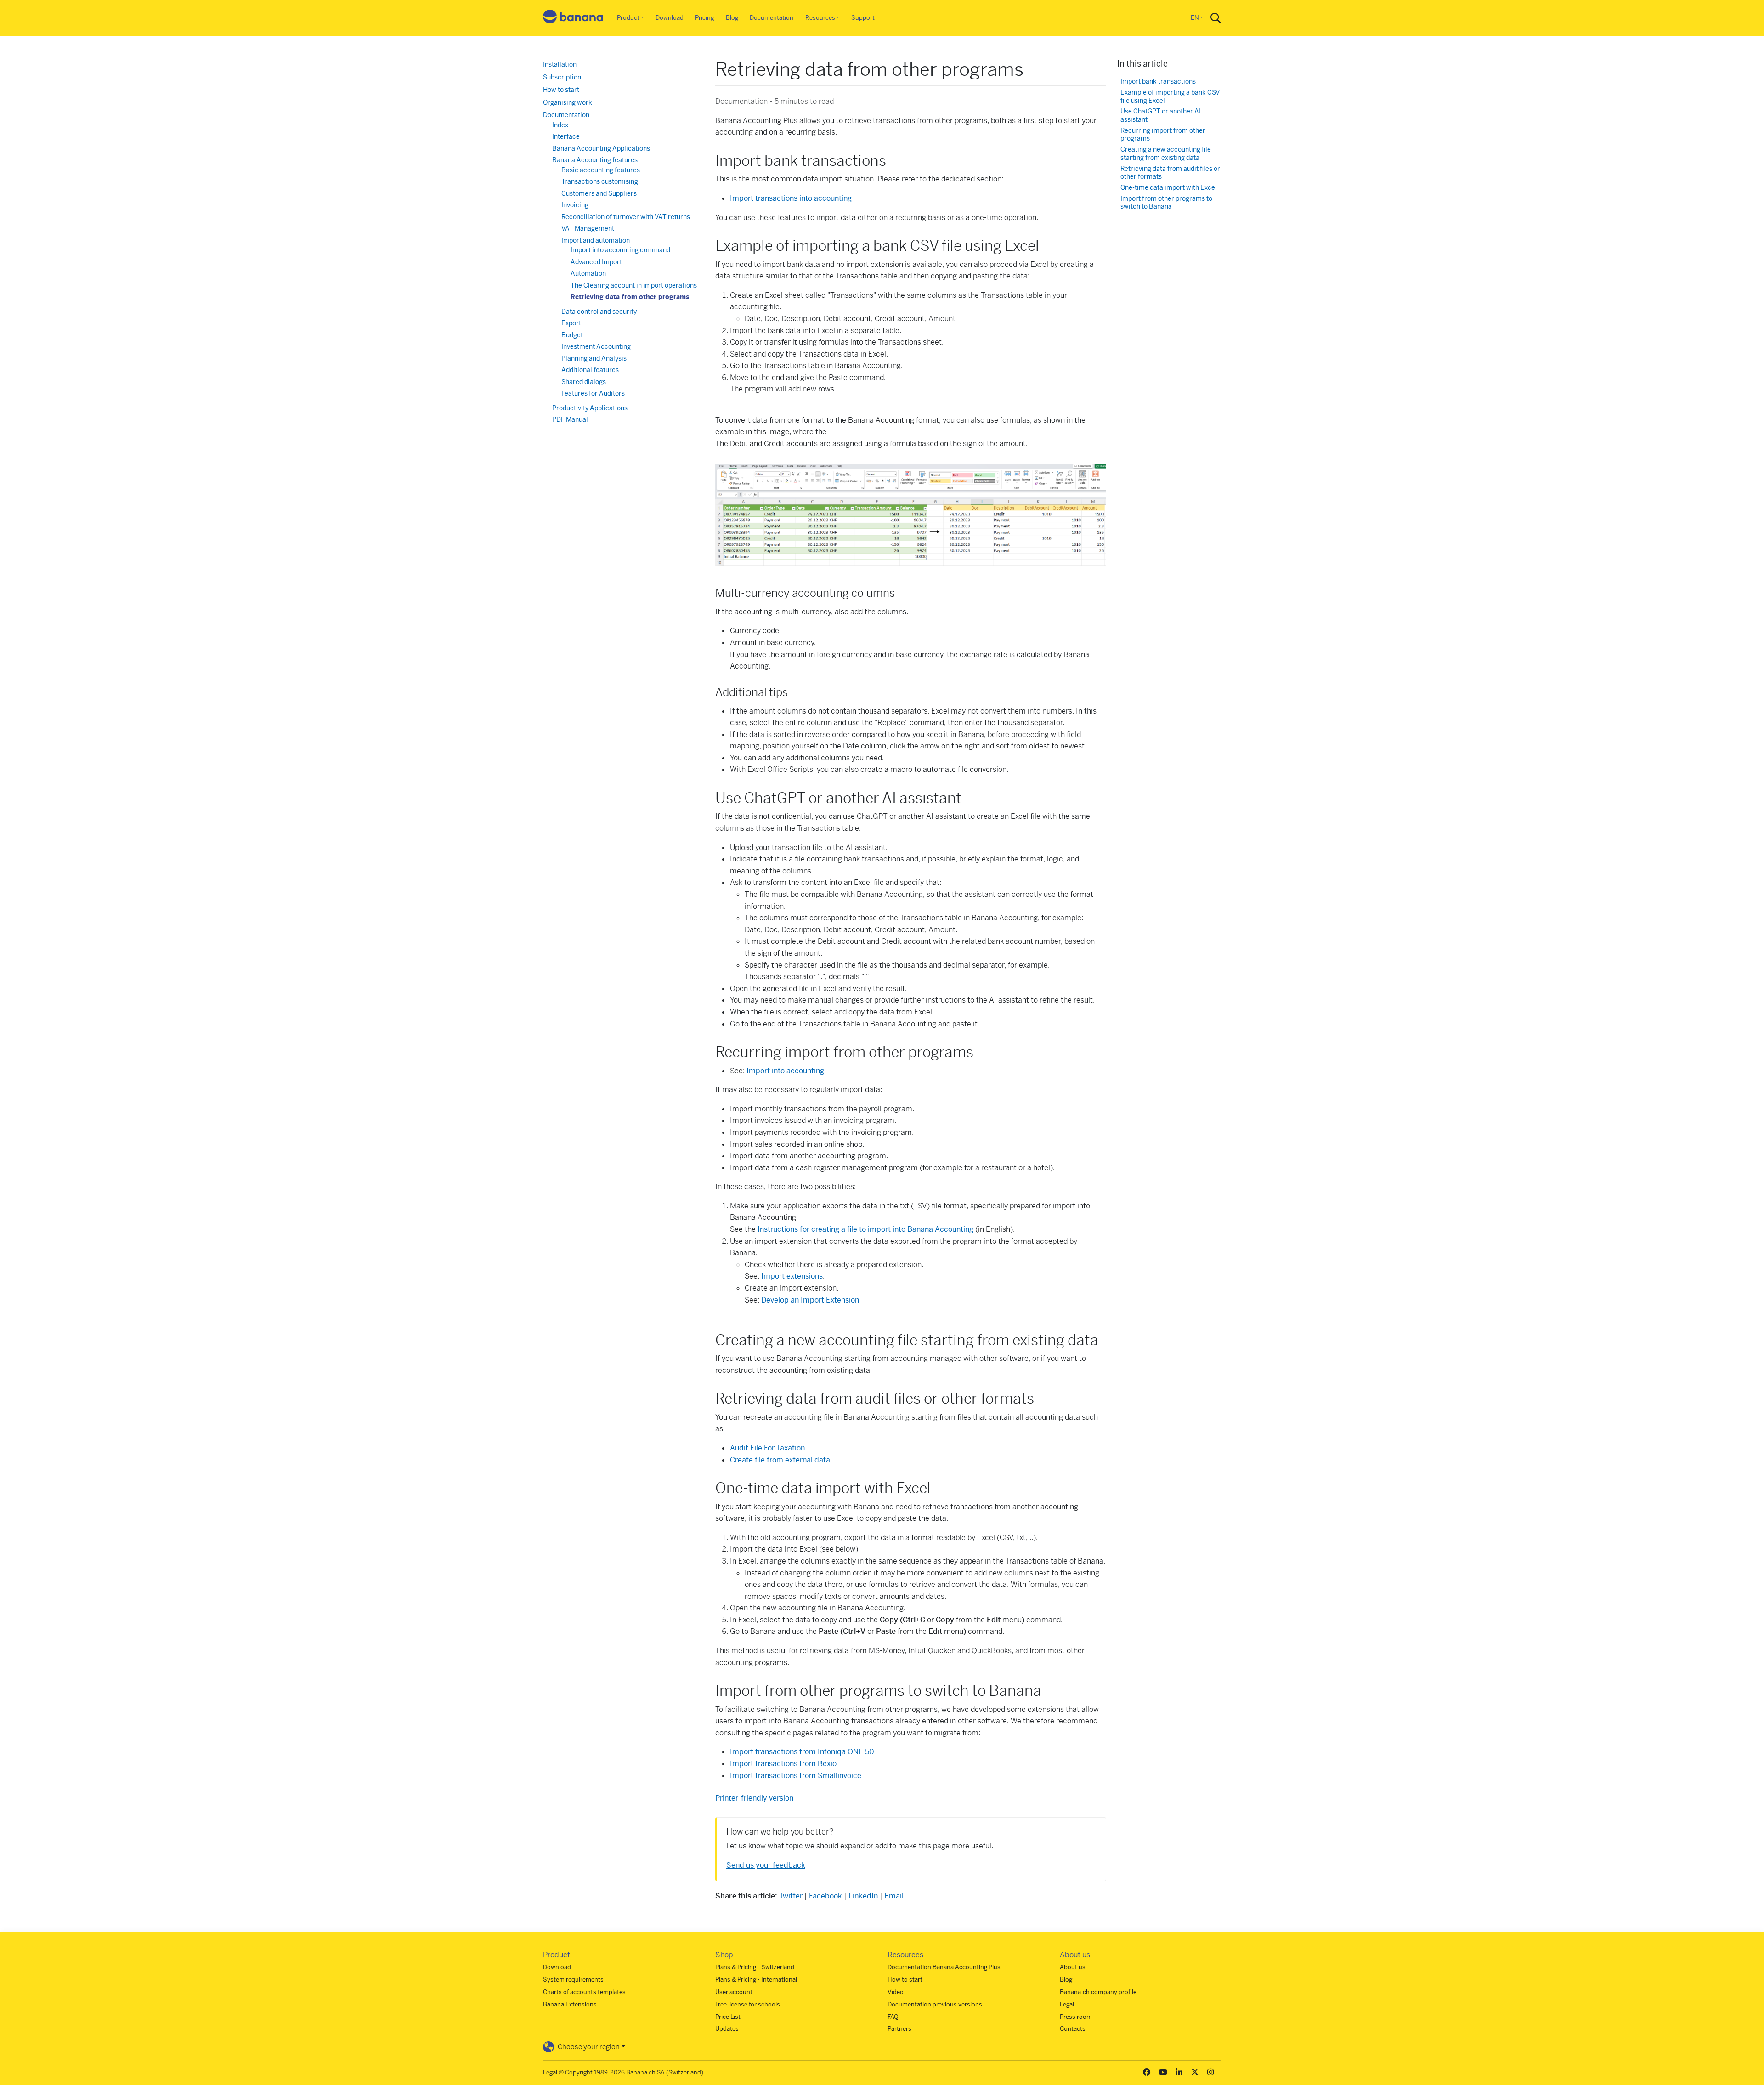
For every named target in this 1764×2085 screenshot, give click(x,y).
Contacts (1073, 2029)
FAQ (893, 2017)
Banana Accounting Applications (601, 148)
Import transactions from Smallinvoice (796, 1776)
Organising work (568, 102)
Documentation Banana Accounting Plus (944, 1967)
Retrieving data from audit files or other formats (1170, 173)
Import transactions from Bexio (783, 1764)
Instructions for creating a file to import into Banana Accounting (865, 1229)
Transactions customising (600, 181)
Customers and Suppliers (599, 193)
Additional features (590, 370)
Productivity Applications (590, 408)
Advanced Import (596, 262)
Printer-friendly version (754, 1798)
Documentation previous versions (935, 2004)
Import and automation (596, 240)
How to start (561, 90)
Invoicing (575, 205)
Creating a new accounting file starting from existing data (1166, 154)
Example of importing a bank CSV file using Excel (1170, 97)
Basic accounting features (601, 170)
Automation (588, 273)
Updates (727, 2029)
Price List (728, 2017)
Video (896, 1992)
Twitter (791, 1896)
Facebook (825, 1896)
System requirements (573, 1980)
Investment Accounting (596, 346)
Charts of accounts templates (584, 1992)
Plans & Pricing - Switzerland (755, 1967)
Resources (820, 18)
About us (1073, 1967)
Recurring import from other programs (1163, 135)
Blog (732, 18)
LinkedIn (863, 1896)
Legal (1067, 2004)
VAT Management (588, 228)
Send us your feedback (766, 1865)
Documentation (772, 18)
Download (670, 18)
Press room (1076, 2017)
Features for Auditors (593, 393)
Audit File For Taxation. (768, 1448)
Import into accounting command (620, 250)
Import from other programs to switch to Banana (1166, 203)
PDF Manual (570, 419)
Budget (572, 335)
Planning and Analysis (594, 358)
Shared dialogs (584, 382)
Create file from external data (780, 1460)
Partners (899, 2029)
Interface (566, 136)
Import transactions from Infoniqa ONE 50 (802, 1752)
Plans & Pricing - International (756, 1980)
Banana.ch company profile (1098, 1992)
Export (571, 323)
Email (894, 1896)
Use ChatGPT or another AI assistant (1161, 116)
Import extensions (792, 1276)
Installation (560, 64)
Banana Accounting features (595, 160)
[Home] (573, 18)
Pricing (704, 18)
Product (628, 18)
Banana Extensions (570, 2004)
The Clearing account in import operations (634, 285)
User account (734, 1992)
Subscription (562, 77)
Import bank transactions (1158, 82)
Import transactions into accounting (791, 198)
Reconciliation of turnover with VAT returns (626, 217)
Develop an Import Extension (810, 1300)
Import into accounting (785, 1071)
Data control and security (599, 312)
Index (560, 125)
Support (863, 18)
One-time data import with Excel (1169, 188)
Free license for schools (748, 2004)
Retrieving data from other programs (630, 297)
